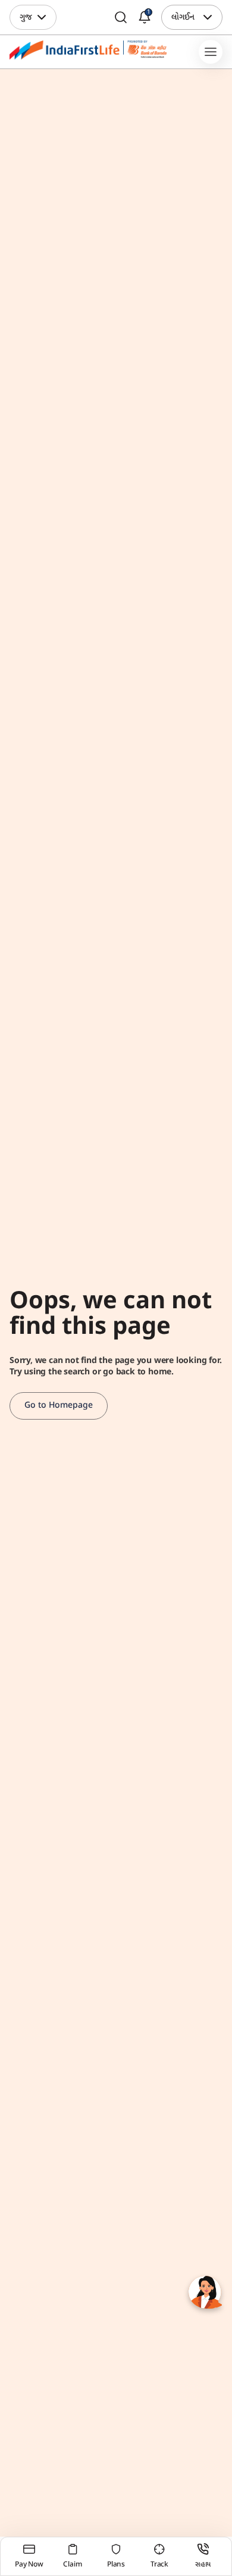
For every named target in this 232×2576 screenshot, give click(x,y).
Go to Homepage (59, 1406)
